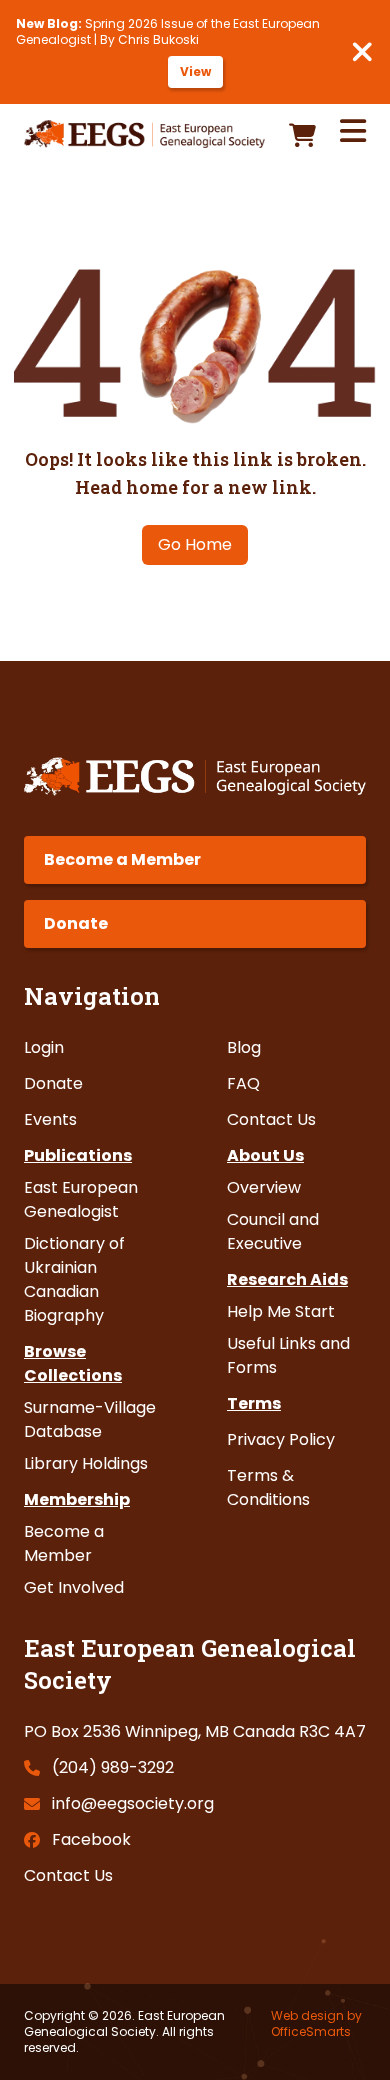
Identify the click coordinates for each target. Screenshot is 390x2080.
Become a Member (122, 859)
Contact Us (271, 1119)
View (195, 71)
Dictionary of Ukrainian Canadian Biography (74, 1279)
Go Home (195, 544)
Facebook (91, 1839)
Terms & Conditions (268, 1487)
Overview (264, 1187)
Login (44, 1047)
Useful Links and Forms (288, 1355)
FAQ (243, 1083)
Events (50, 1119)
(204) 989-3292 (113, 1767)
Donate (76, 923)
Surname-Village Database (90, 1419)
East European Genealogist (81, 1199)
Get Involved (74, 1587)
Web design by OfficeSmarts (316, 2024)
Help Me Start (281, 1311)
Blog (244, 1047)
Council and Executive (273, 1231)
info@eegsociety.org (133, 1803)
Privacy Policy (281, 1439)
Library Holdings (86, 1463)
